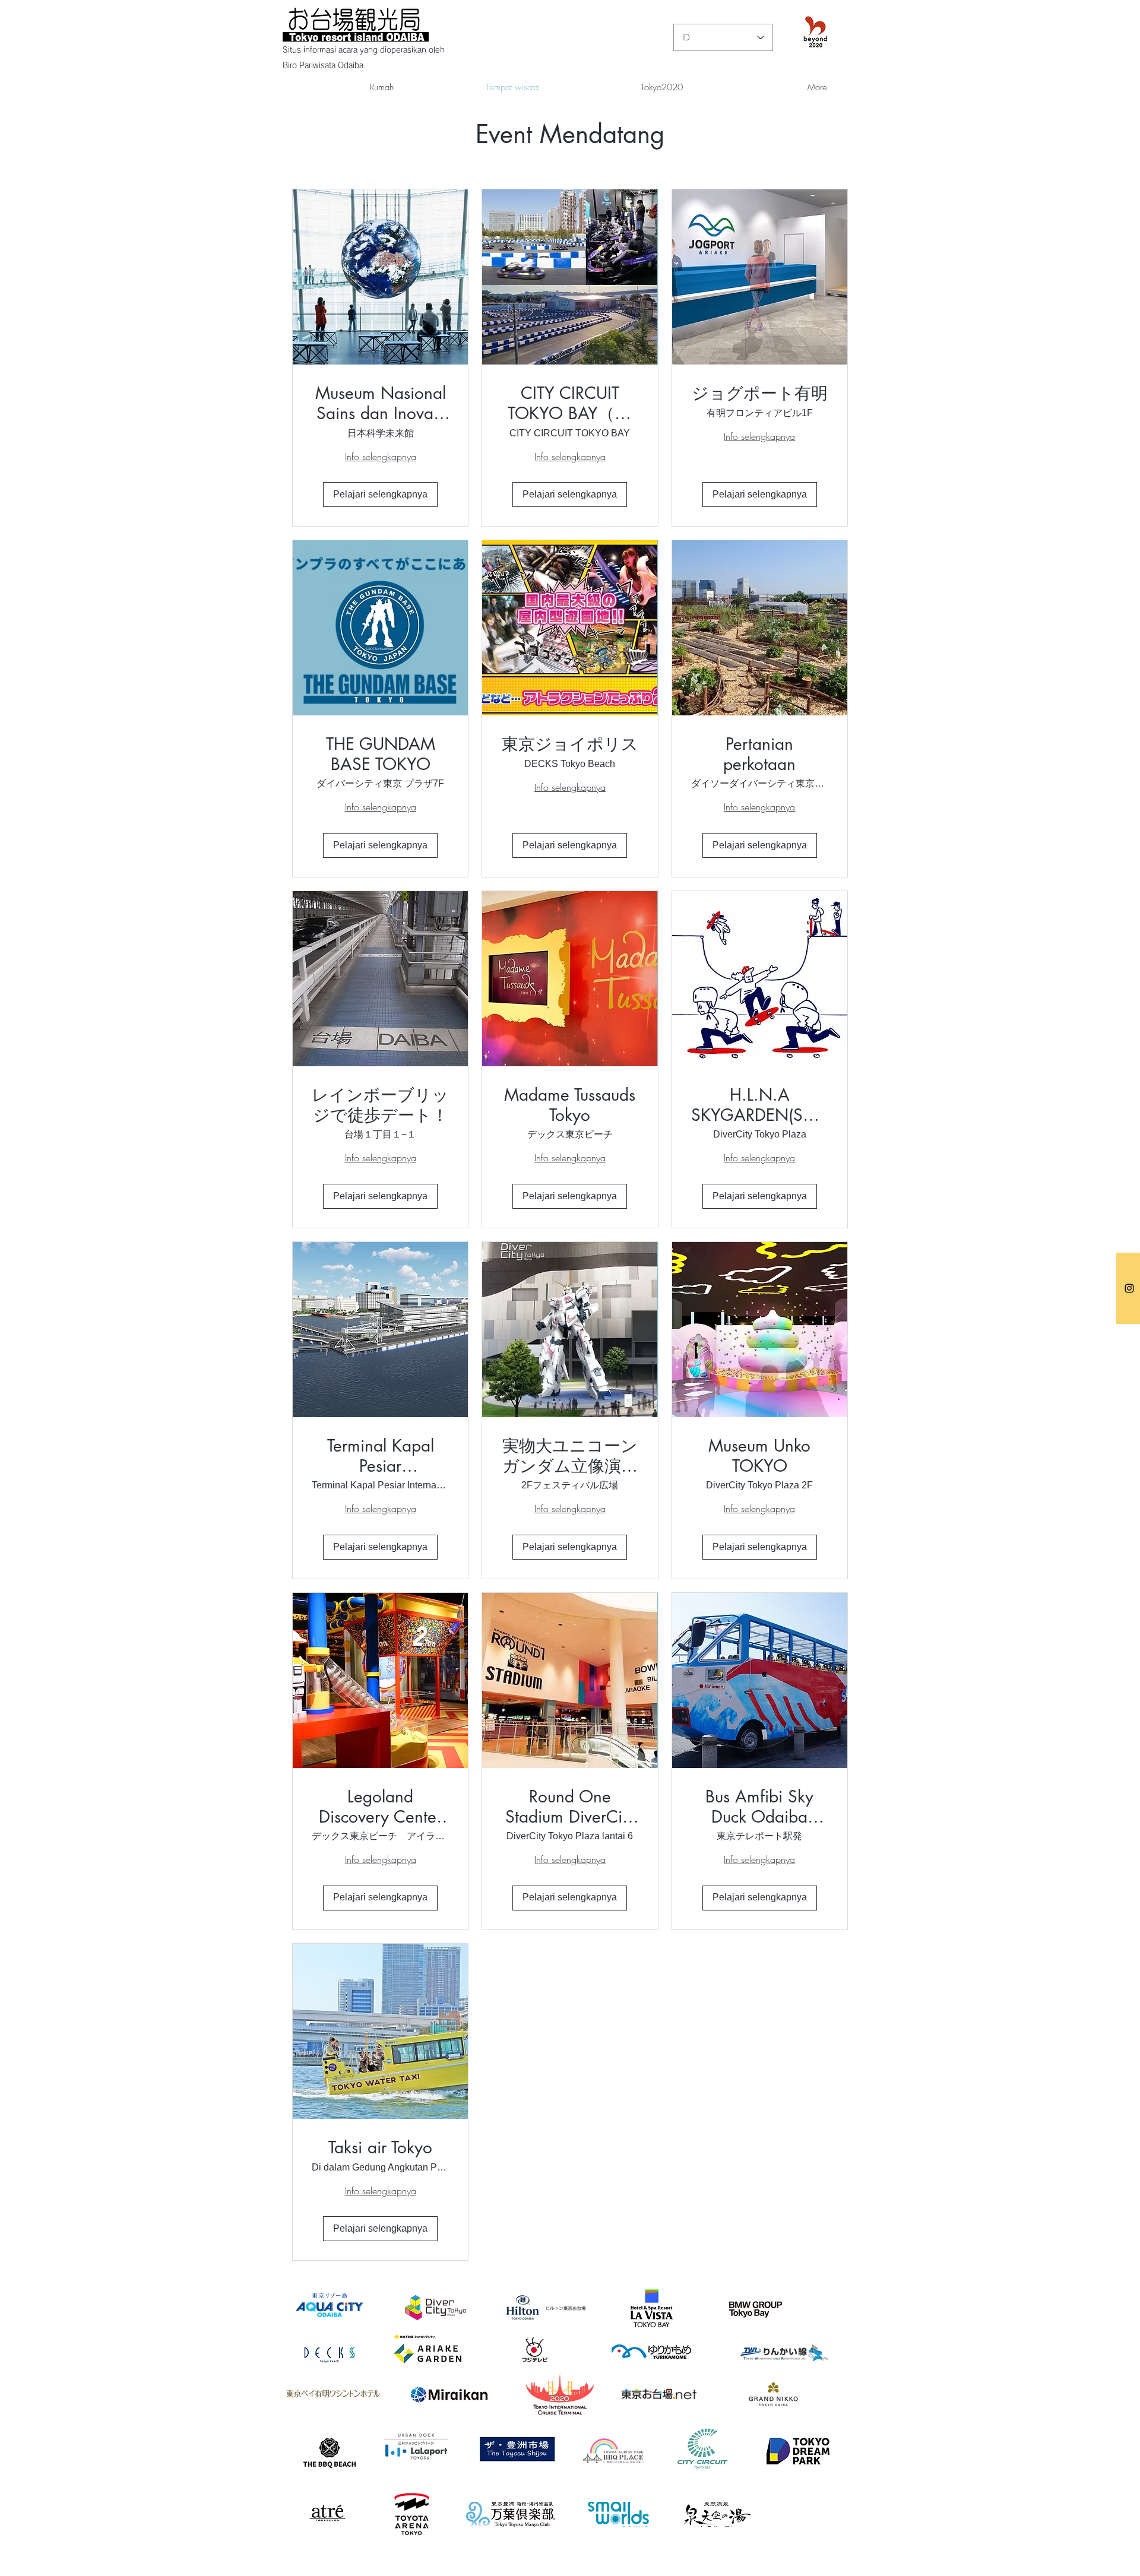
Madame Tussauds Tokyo (570, 1105)
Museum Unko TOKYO (759, 1456)
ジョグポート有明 (760, 394)
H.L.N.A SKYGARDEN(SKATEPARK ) (760, 1105)
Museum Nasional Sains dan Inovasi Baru (381, 403)
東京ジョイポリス (570, 744)
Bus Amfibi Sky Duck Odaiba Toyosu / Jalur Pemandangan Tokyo (759, 1807)
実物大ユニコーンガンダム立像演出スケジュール (570, 1456)
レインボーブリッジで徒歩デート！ (380, 1105)
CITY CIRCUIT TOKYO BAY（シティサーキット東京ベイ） (570, 403)
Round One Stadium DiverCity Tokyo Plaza (570, 1807)
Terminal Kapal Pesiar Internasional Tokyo (381, 1456)
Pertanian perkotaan (759, 754)
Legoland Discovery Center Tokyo (380, 1807)
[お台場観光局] (1129, 1288)
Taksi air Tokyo (380, 2148)
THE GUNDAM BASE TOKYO (381, 754)
